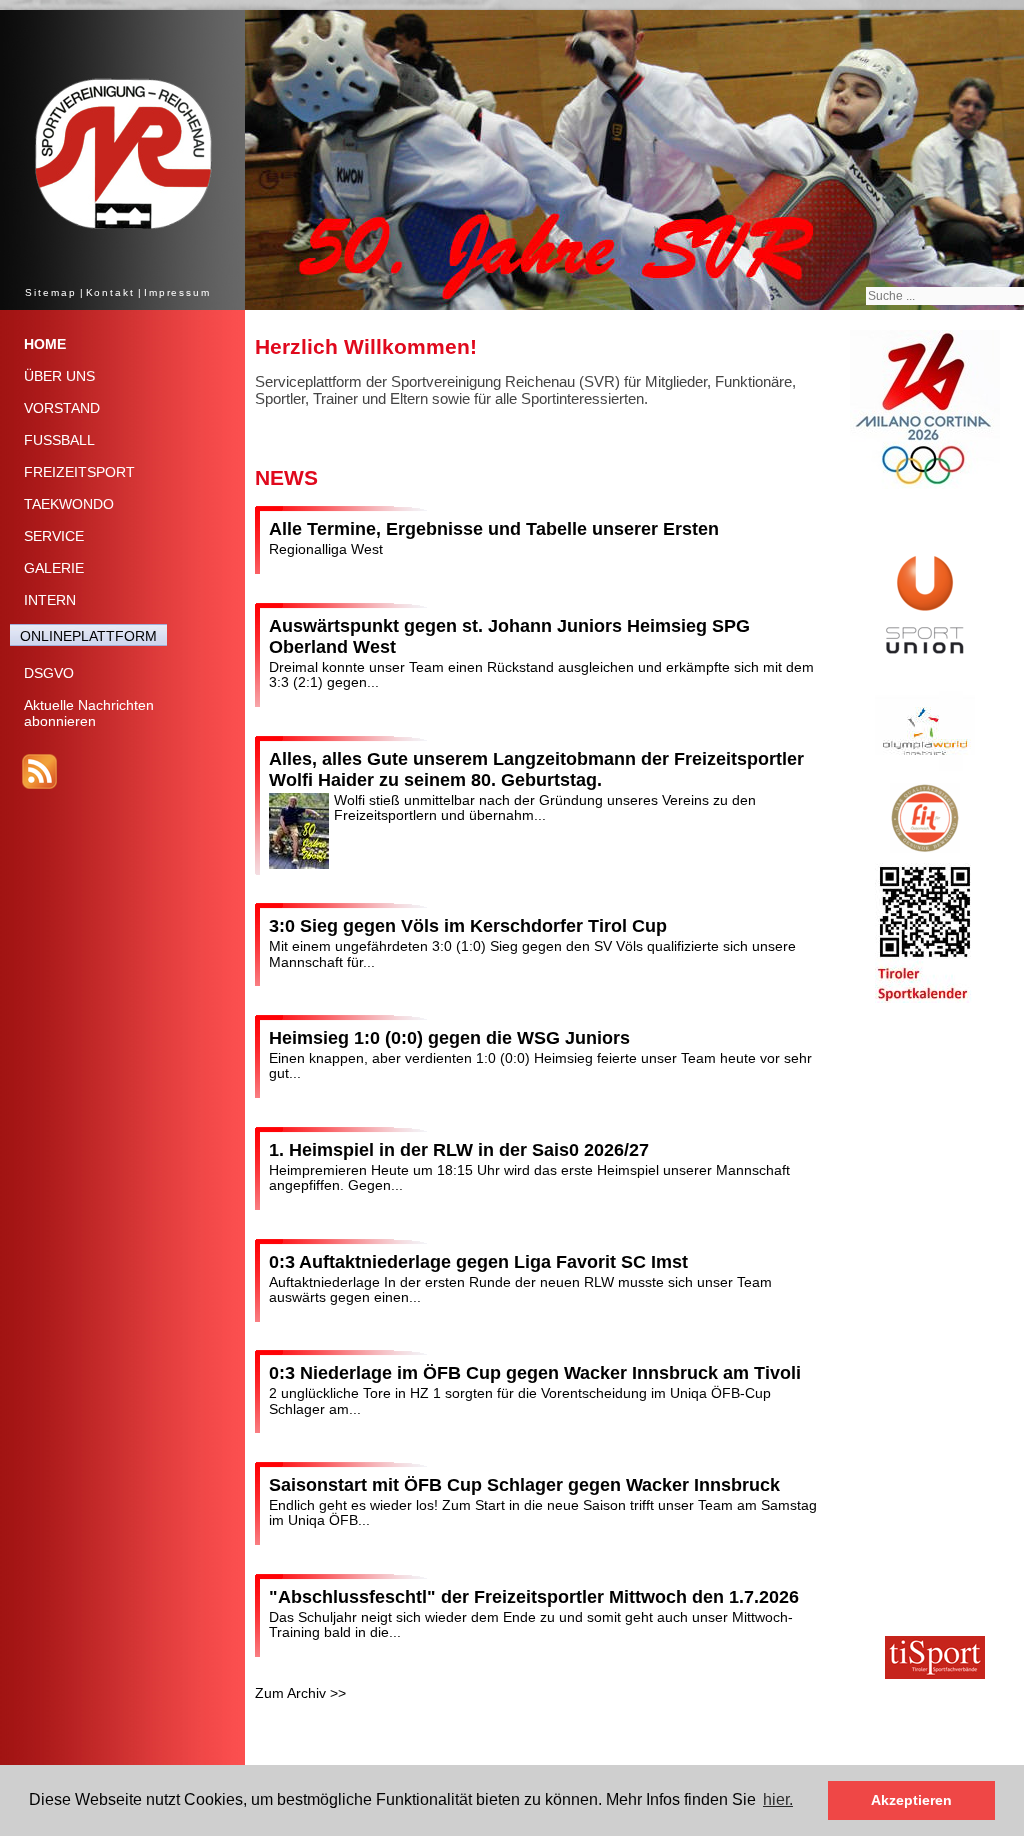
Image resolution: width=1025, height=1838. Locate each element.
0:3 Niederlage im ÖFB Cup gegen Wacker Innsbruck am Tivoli (535, 1373)
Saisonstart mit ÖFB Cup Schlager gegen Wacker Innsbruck (524, 1485)
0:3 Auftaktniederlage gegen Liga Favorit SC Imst (478, 1262)
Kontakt (110, 292)
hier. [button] (778, 1799)
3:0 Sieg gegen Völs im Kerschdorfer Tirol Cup (468, 926)
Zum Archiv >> (300, 1693)
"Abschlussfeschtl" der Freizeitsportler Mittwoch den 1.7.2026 (534, 1597)
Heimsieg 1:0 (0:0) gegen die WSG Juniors (449, 1038)
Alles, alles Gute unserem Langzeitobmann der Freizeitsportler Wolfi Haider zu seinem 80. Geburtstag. (536, 769)
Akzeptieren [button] (911, 1800)
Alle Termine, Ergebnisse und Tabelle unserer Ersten (494, 529)
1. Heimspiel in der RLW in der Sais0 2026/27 (459, 1150)
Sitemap (50, 292)
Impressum (177, 292)
